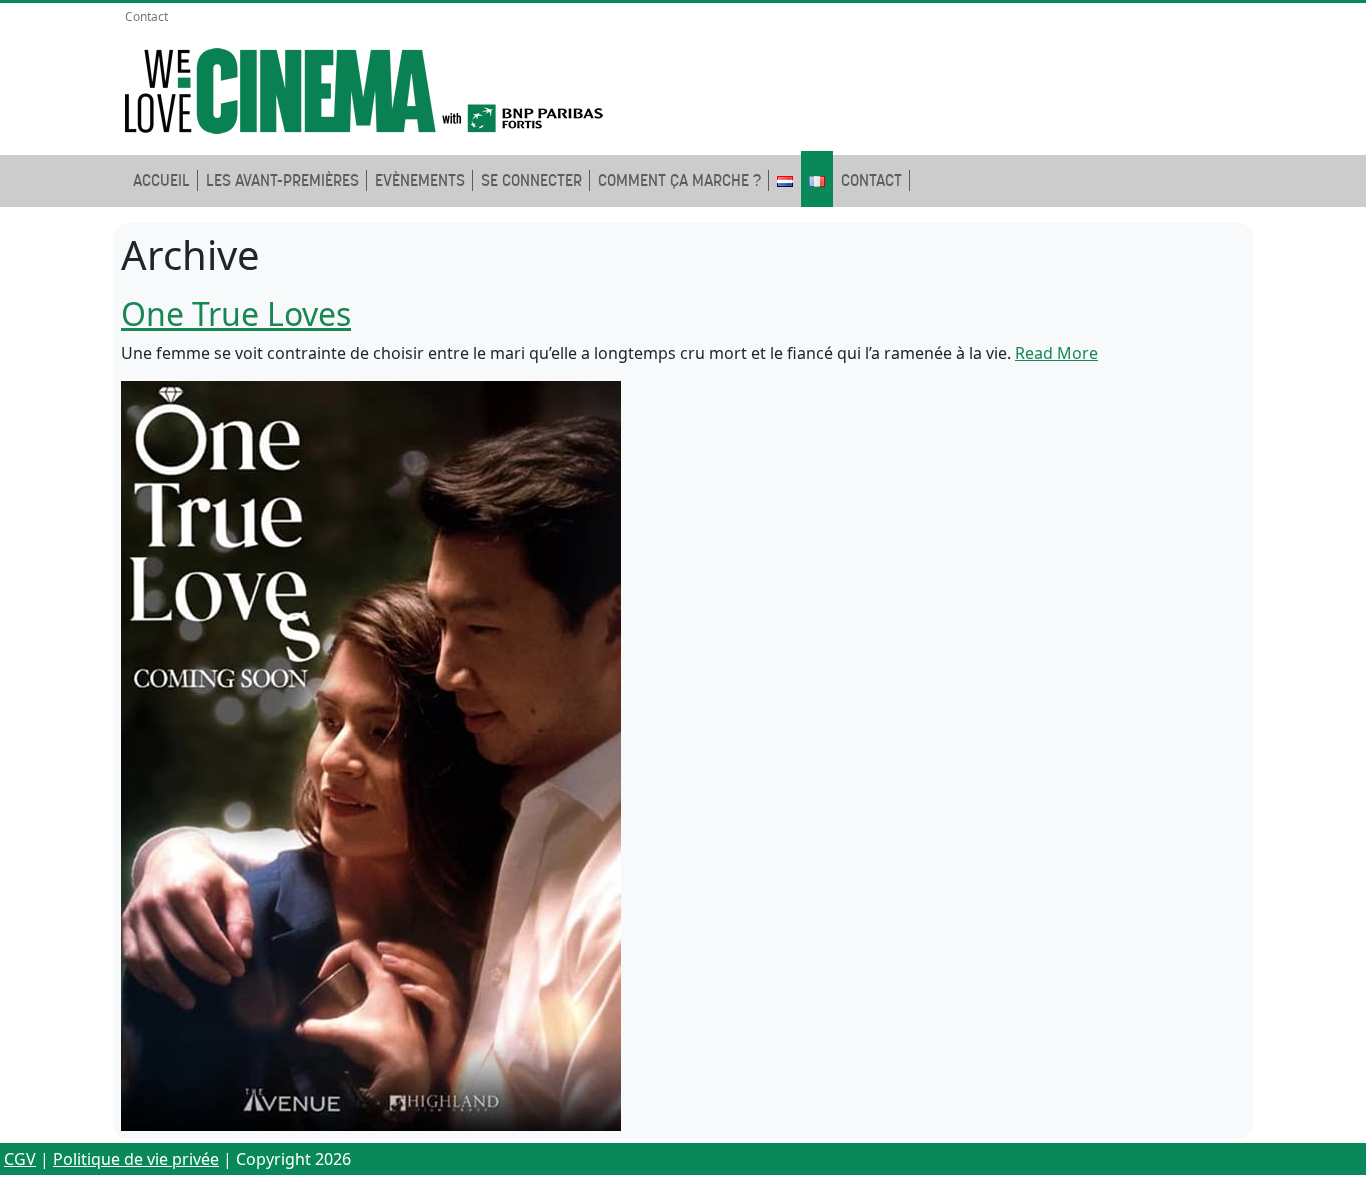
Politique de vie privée (136, 1159)
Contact (146, 16)
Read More (1056, 353)
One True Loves (236, 313)
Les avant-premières (282, 180)
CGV (20, 1159)
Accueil (161, 180)
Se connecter (531, 180)
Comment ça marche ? (679, 180)
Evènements (420, 180)
